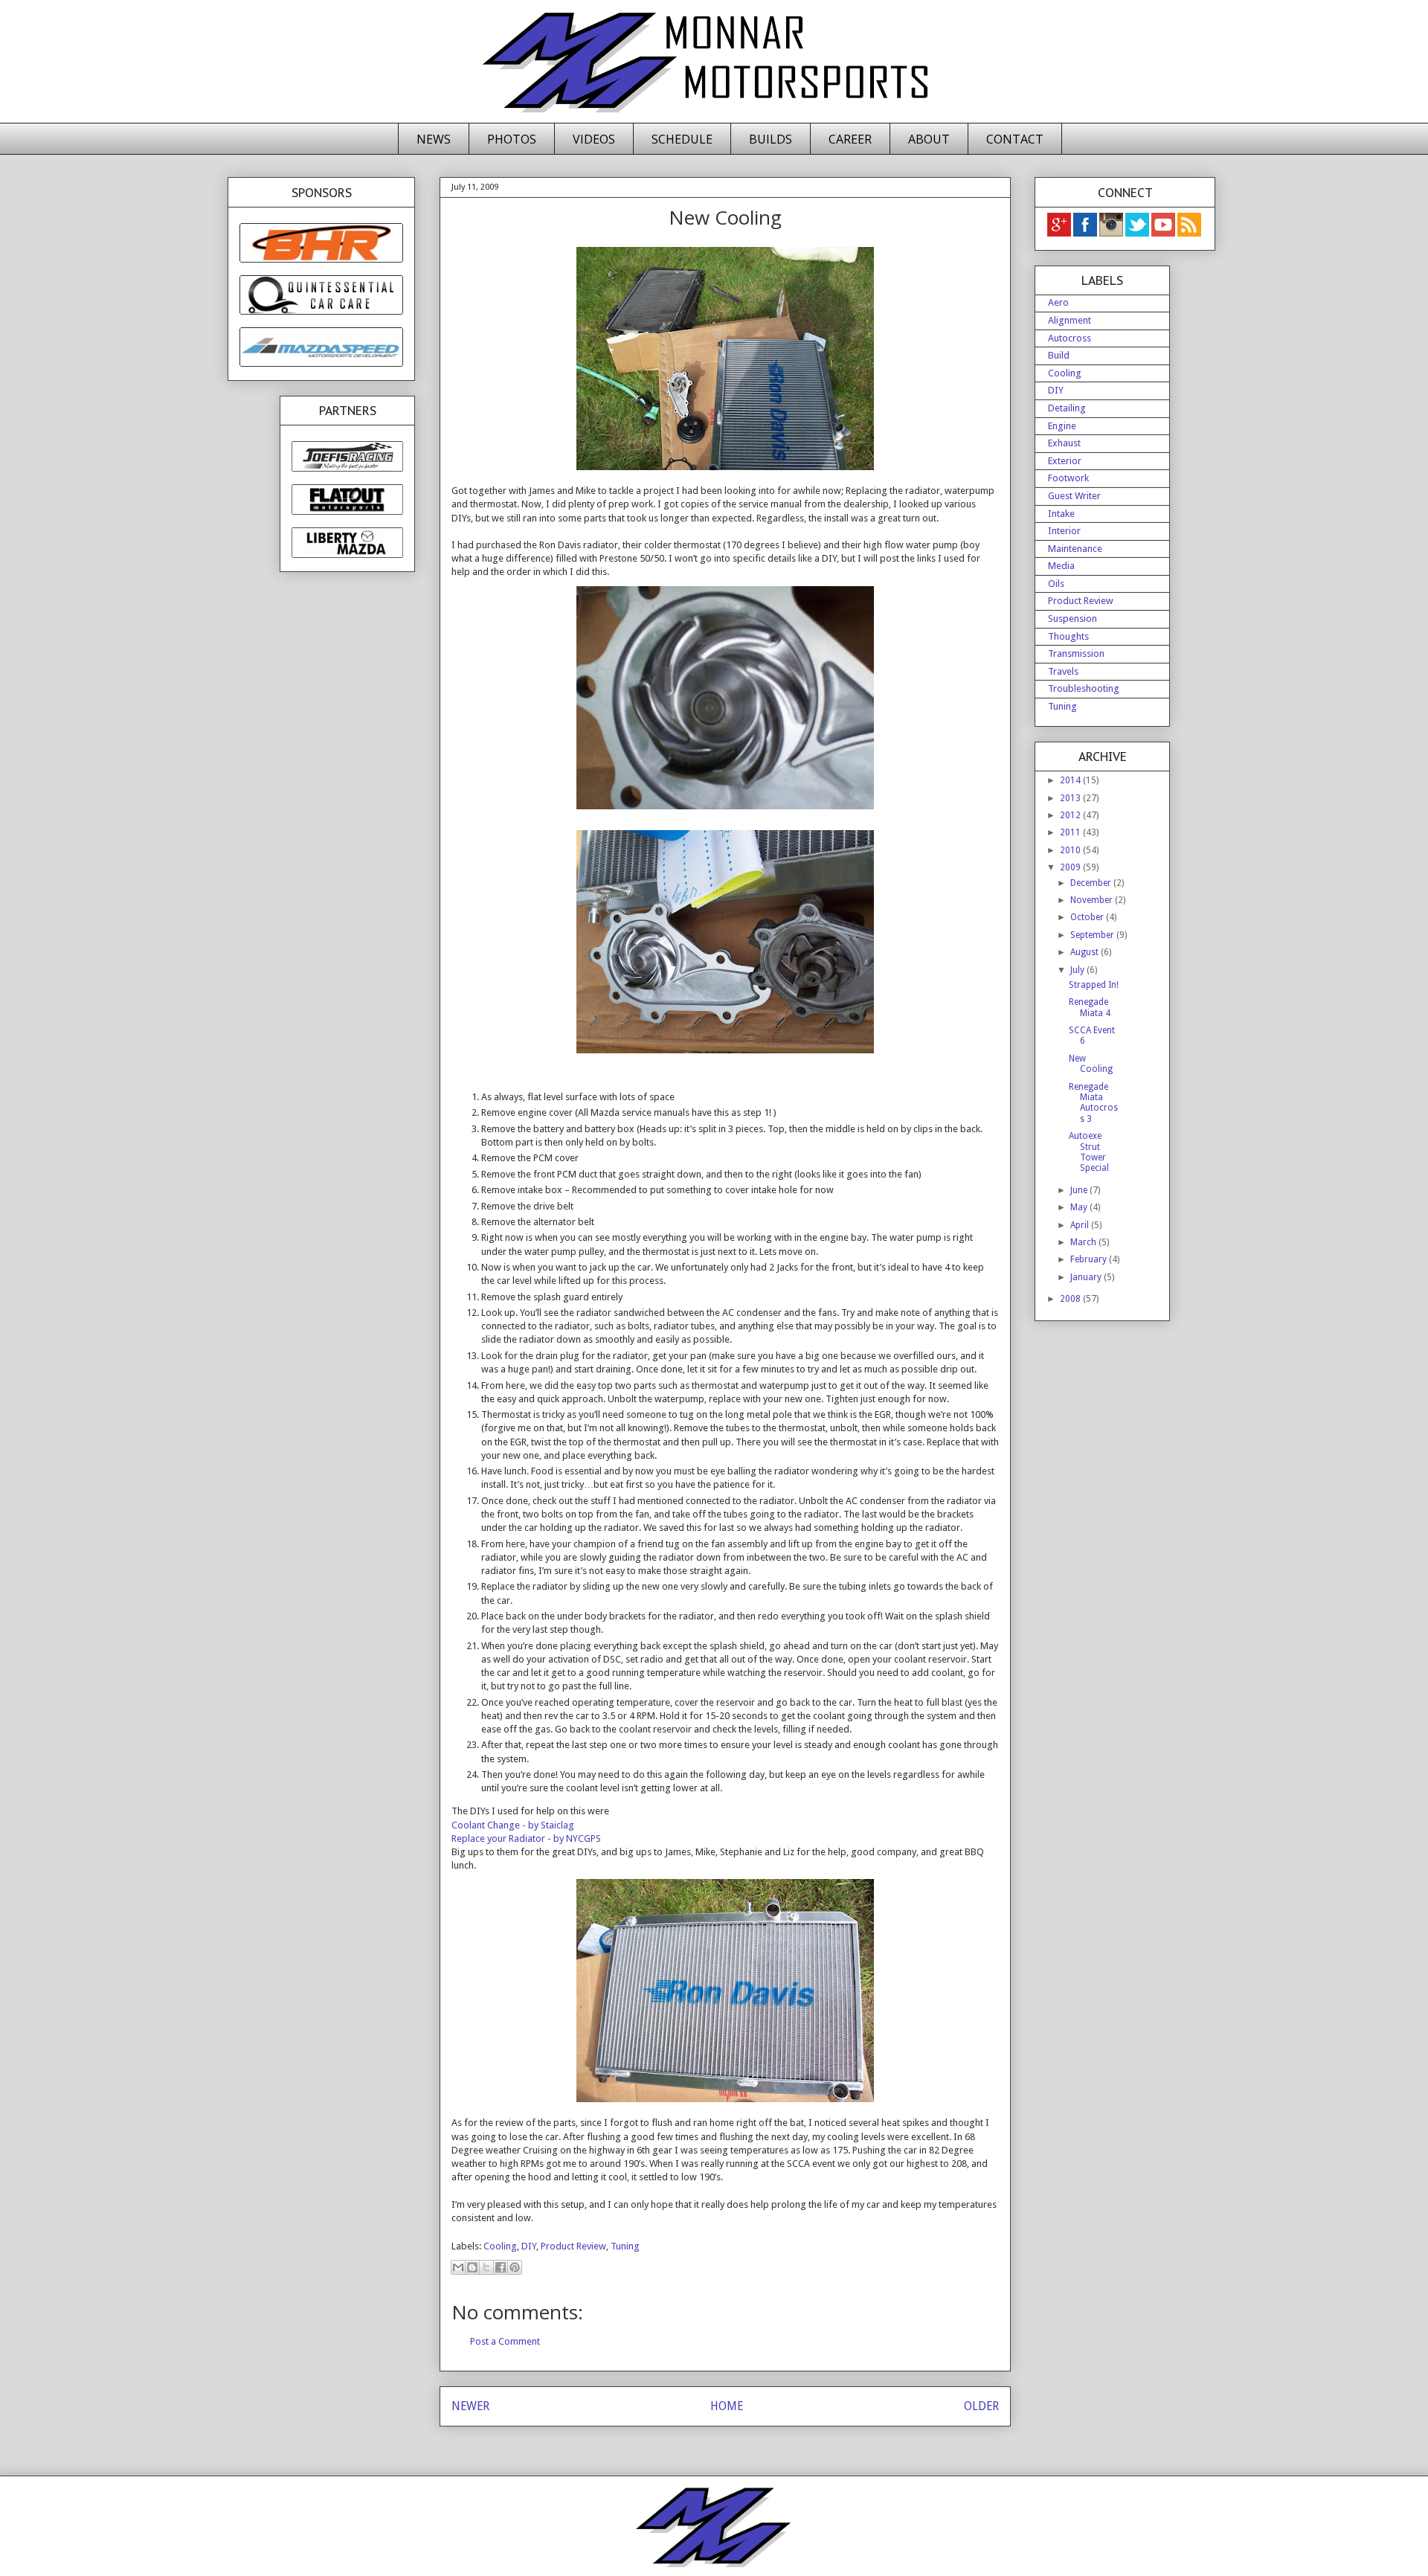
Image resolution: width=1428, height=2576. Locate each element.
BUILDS (771, 139)
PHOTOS (512, 139)
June (1080, 1190)
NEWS (434, 139)
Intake (1061, 514)
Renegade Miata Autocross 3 (1093, 1103)
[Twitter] (1138, 234)
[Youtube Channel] (1164, 234)
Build (1059, 355)
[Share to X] (486, 2267)
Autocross (1070, 338)
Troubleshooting (1084, 688)
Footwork (1068, 478)
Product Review (573, 2246)
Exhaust (1064, 443)
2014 (1071, 780)
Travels (1063, 671)
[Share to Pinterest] (515, 2267)
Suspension (1072, 619)
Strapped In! (1094, 985)
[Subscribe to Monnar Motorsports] (1189, 234)
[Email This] (458, 2267)
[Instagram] (1112, 234)
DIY (529, 2246)
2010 (1071, 850)
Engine (1062, 426)
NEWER (470, 2406)
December (1092, 883)
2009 (1071, 867)
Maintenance (1075, 549)
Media (1061, 566)
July (1078, 970)
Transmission (1076, 653)
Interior (1064, 531)
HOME (727, 2406)
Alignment (1070, 320)
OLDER (981, 2406)
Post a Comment (505, 2341)
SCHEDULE (682, 139)
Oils (1056, 584)
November (1093, 900)
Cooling (500, 2246)
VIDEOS (594, 139)
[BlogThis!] (472, 2267)
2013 (1071, 798)
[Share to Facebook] (501, 2267)
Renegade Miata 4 (1090, 1007)
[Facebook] (1086, 234)
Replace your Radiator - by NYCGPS (526, 1838)
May (1080, 1207)
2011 (1071, 832)
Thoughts (1068, 636)
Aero (1058, 302)
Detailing (1067, 408)
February (1090, 1259)
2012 (1071, 815)
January (1087, 1277)
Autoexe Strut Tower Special (1089, 1152)
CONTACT (1015, 139)
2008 (1071, 1299)
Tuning (625, 2246)
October (1088, 917)
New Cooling (1091, 1064)
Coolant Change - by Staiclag (513, 1825)
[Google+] (1059, 234)
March (1084, 1242)
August (1086, 952)
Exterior (1065, 461)
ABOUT (929, 139)
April (1081, 1225)
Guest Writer (1074, 496)
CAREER (850, 139)
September (1093, 935)
